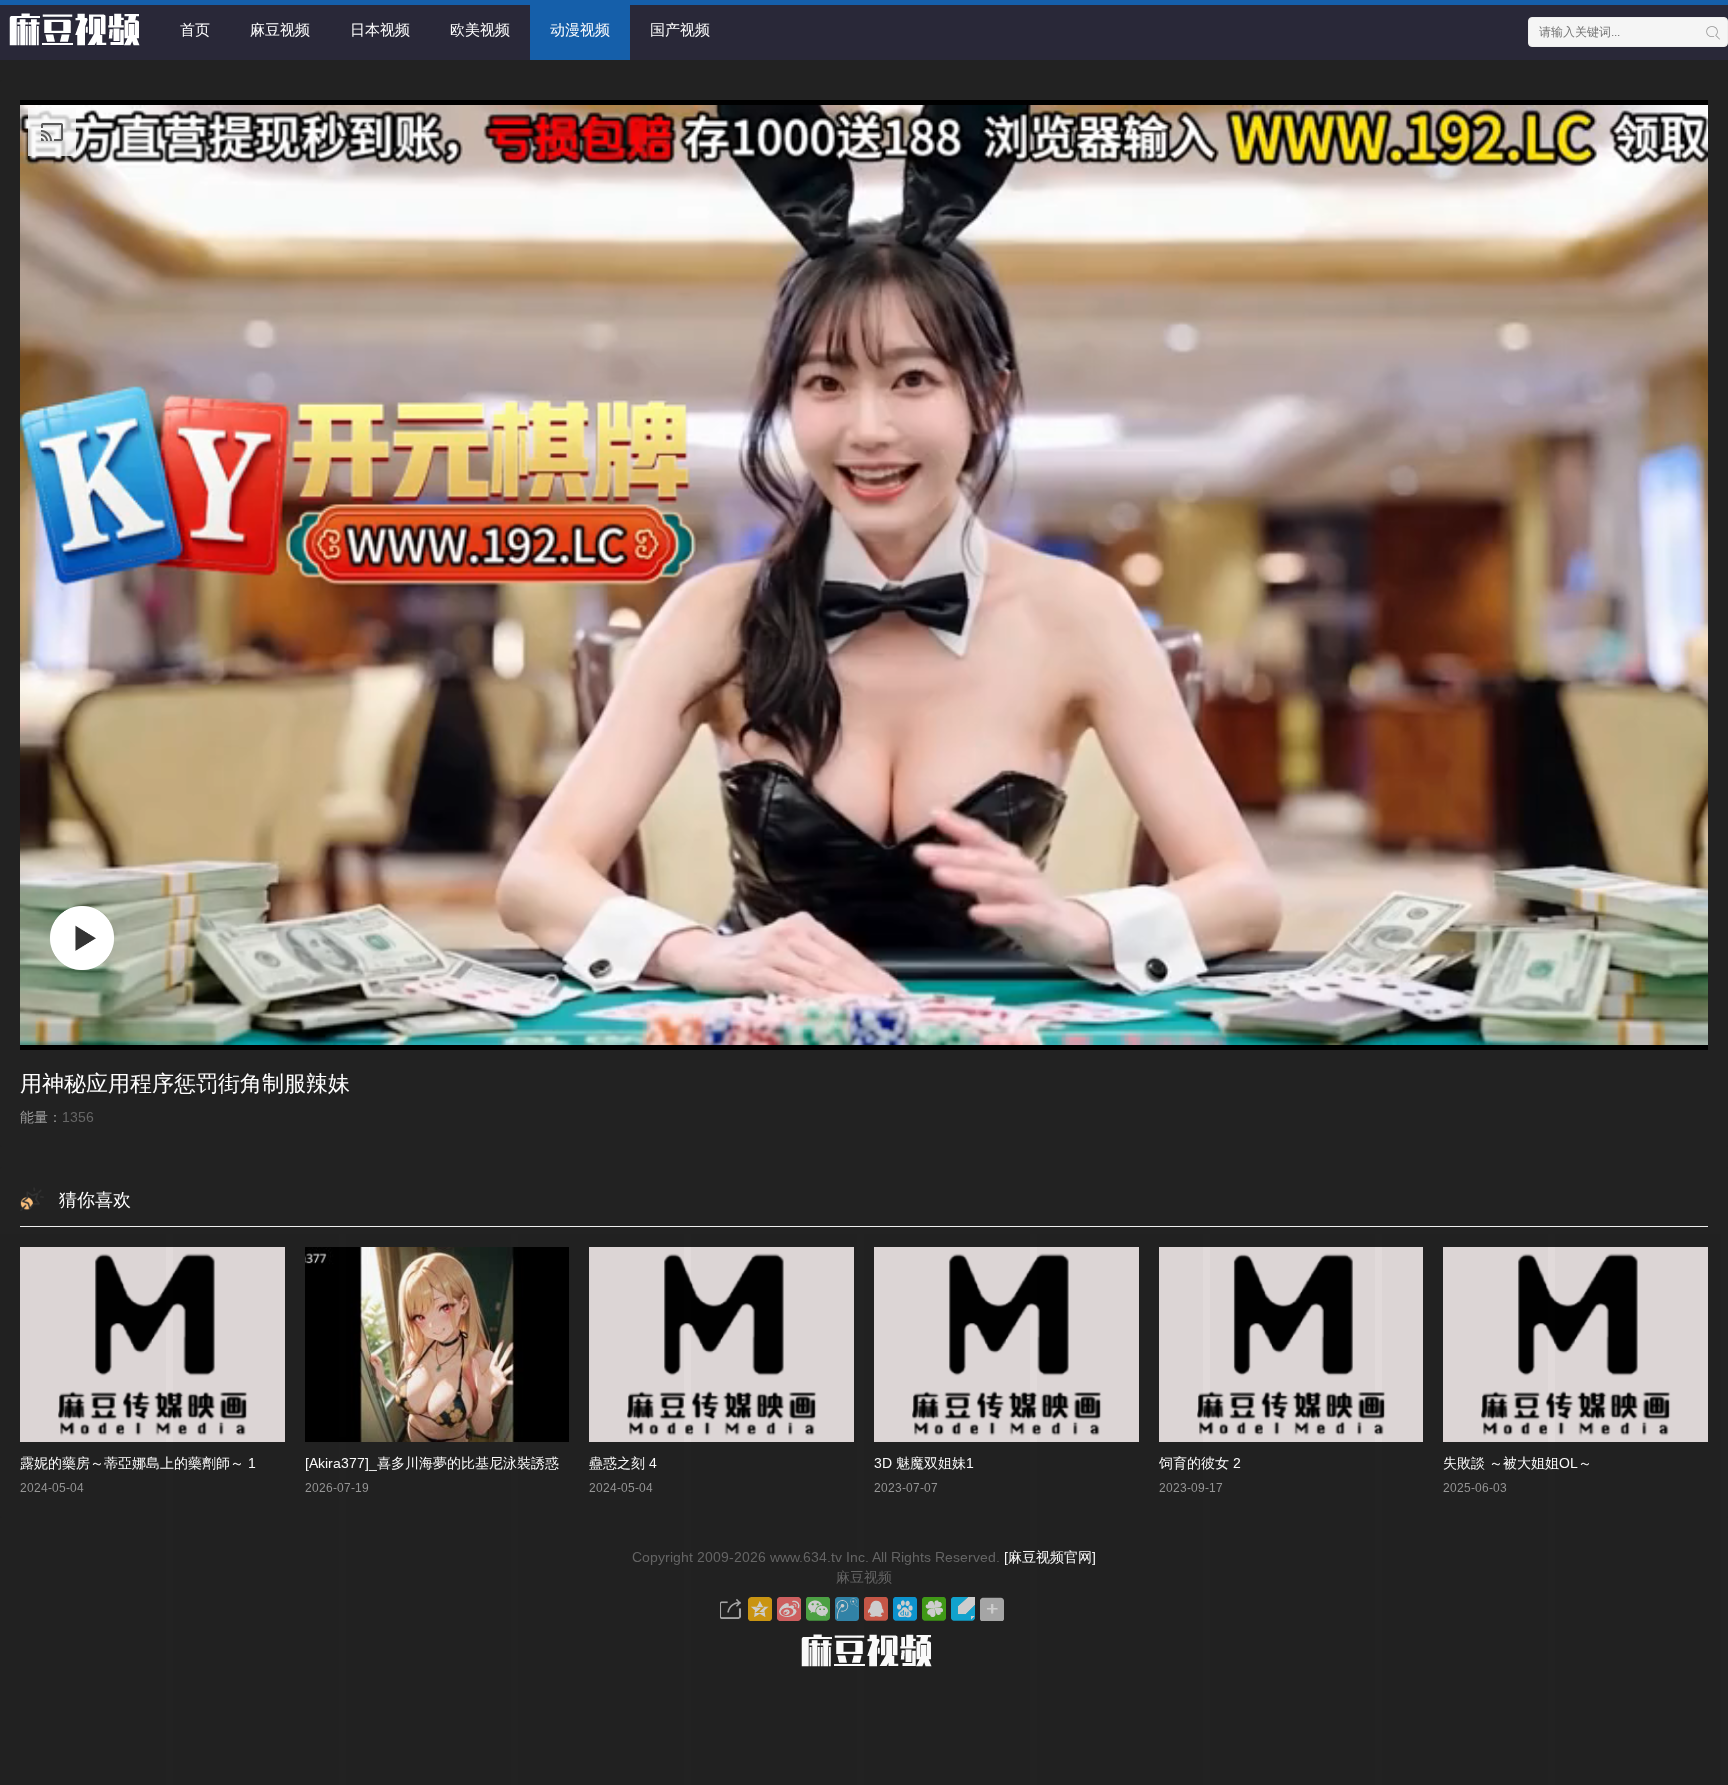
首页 (195, 29)
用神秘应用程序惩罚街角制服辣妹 (185, 1083)
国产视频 (680, 29)
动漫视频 (580, 29)
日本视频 (380, 29)
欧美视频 (480, 29)
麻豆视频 (280, 29)
